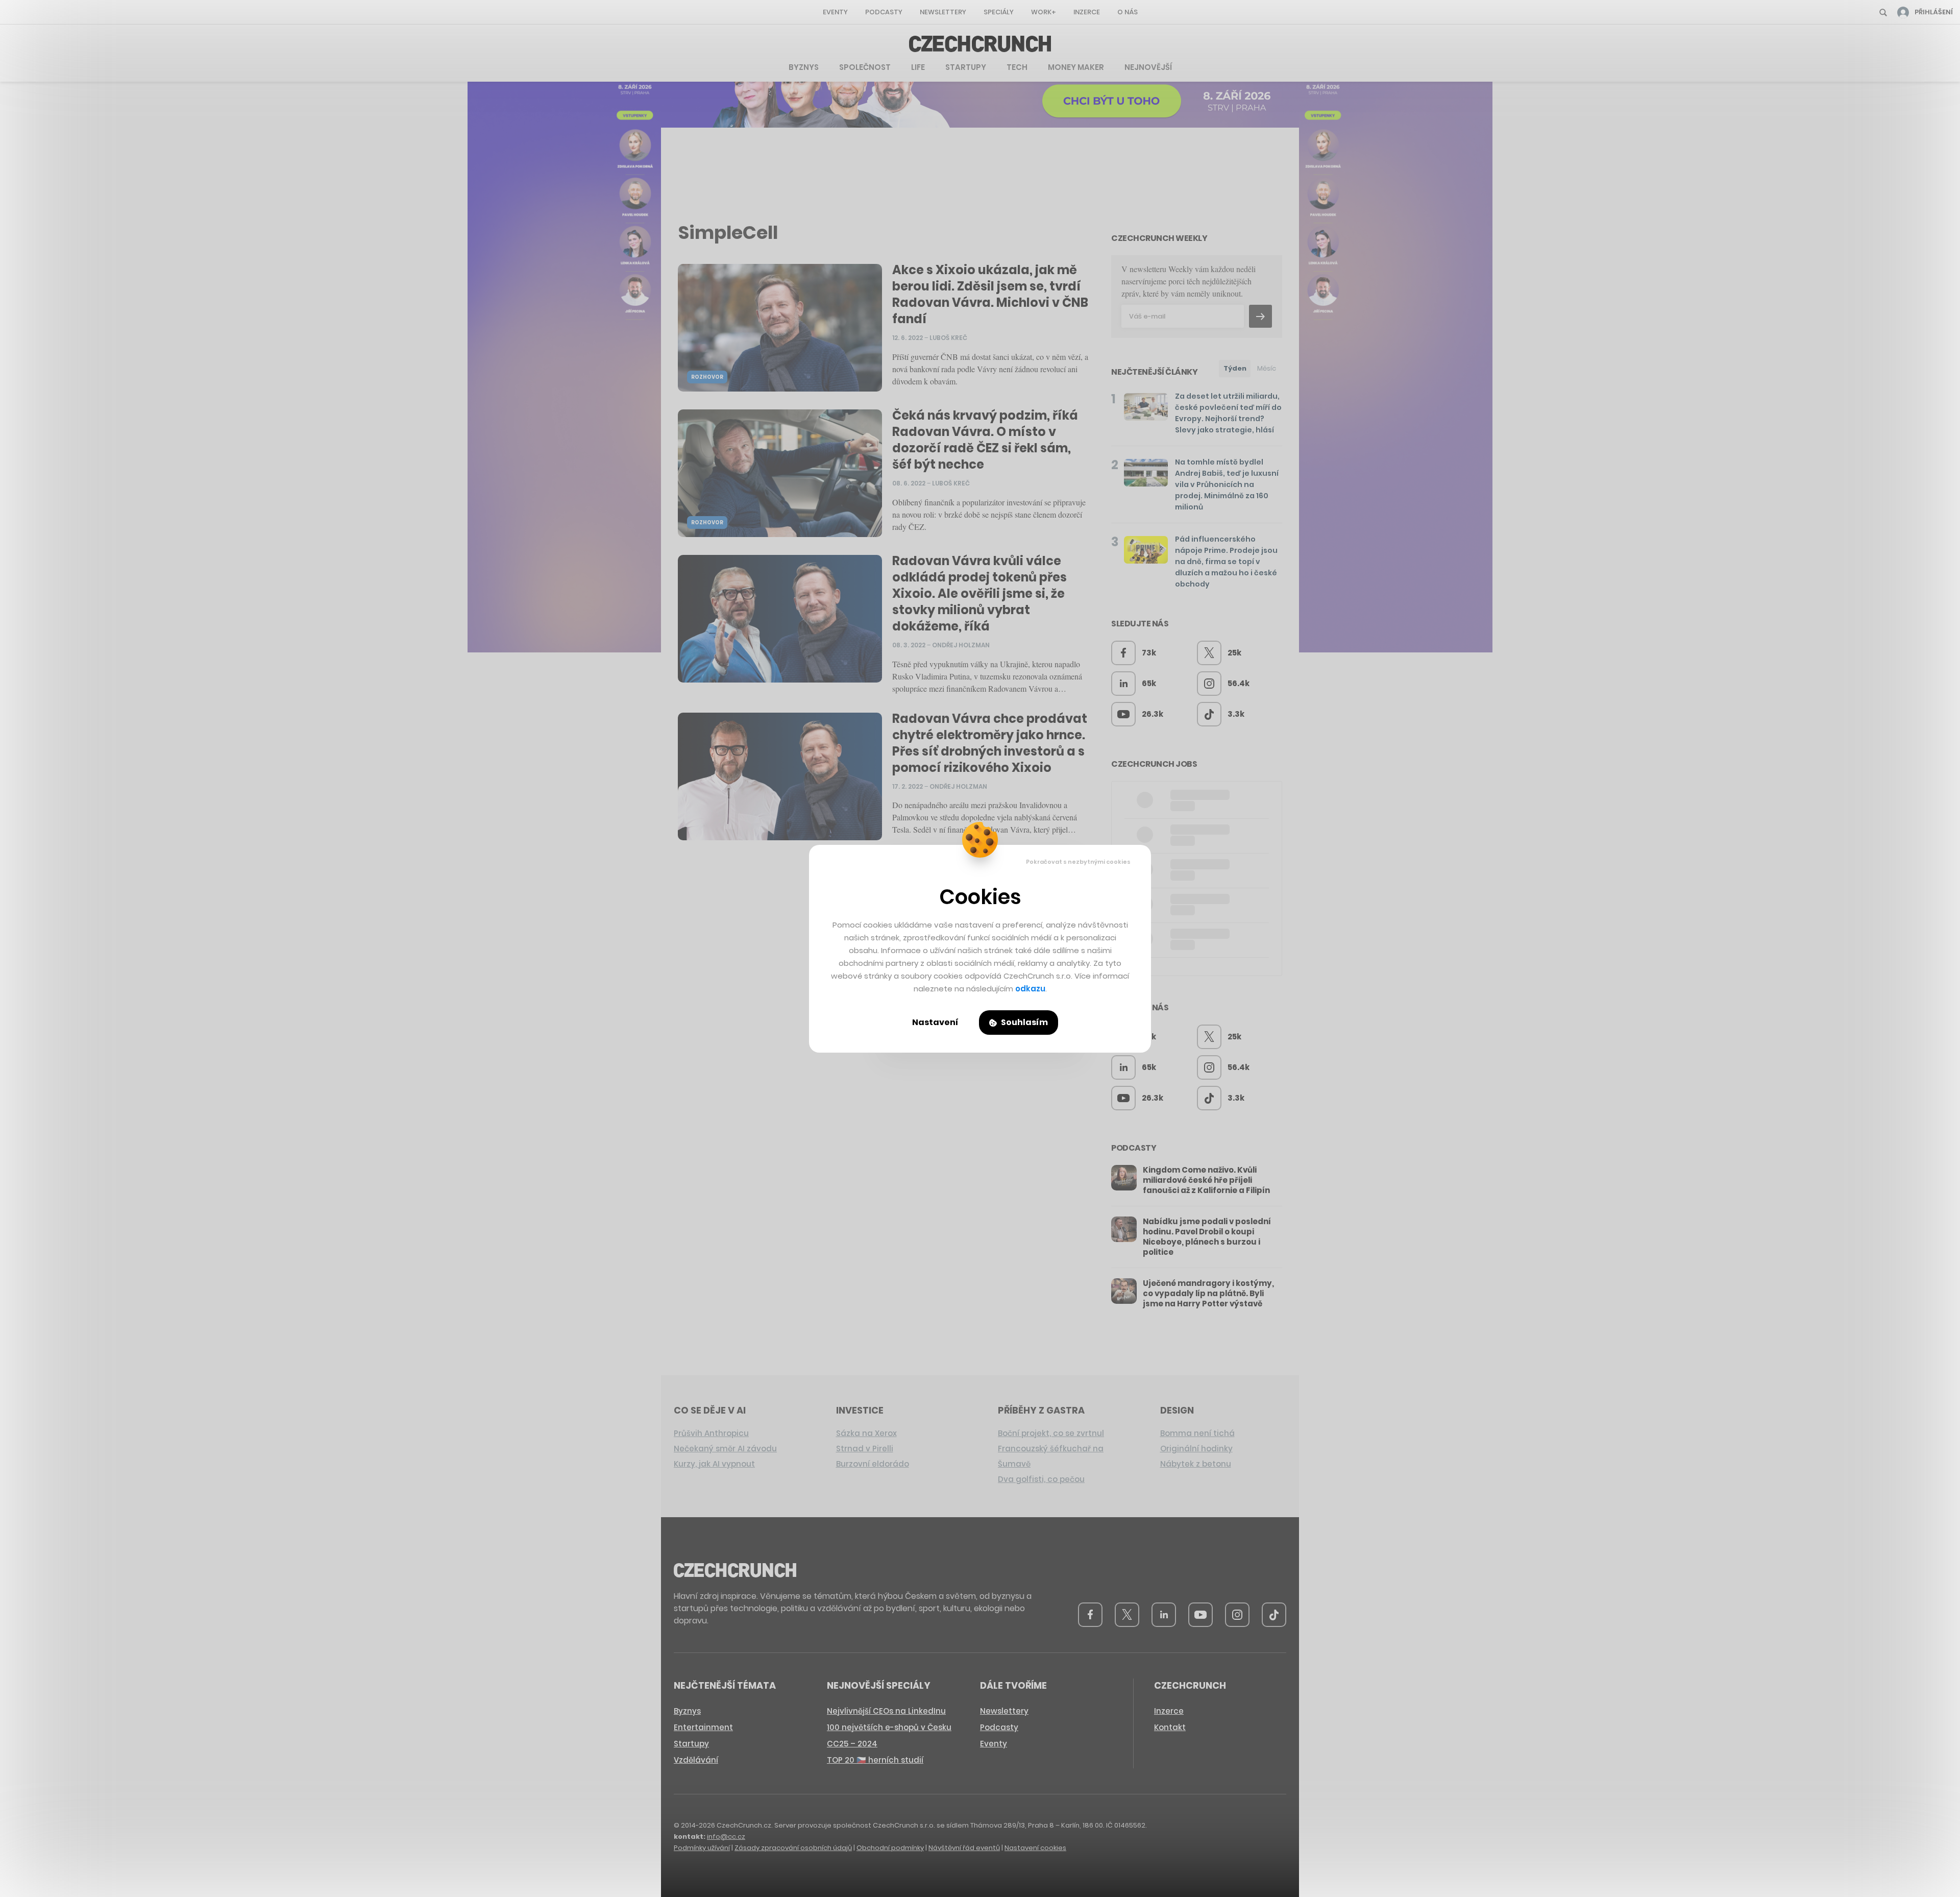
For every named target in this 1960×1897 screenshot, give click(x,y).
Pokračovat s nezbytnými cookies (1078, 862)
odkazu (1030, 989)
